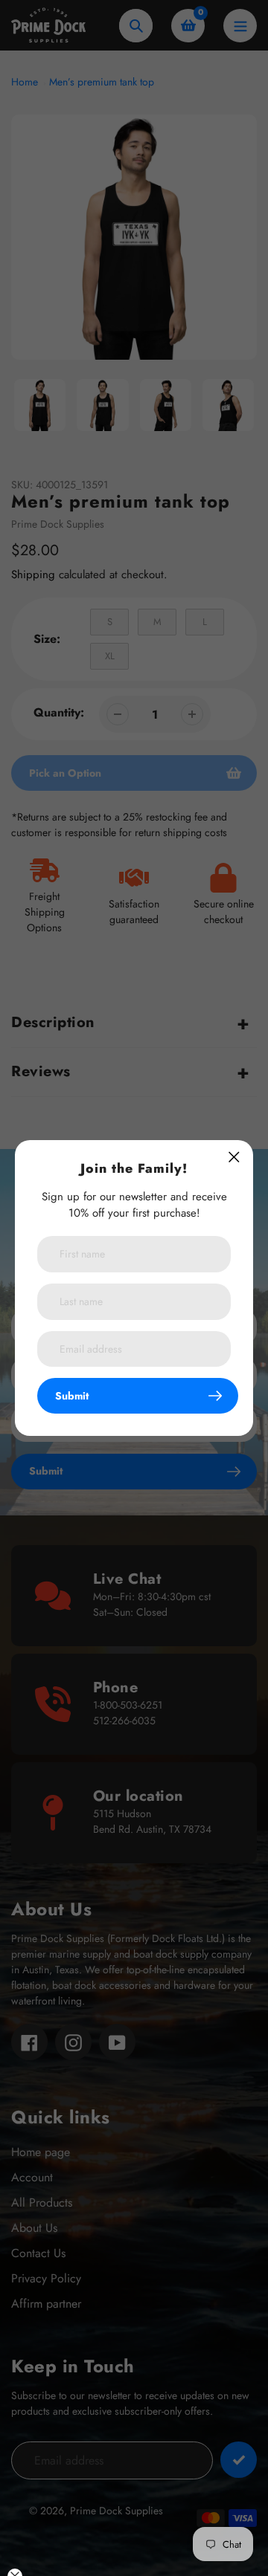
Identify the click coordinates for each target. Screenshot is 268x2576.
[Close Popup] (234, 1157)
